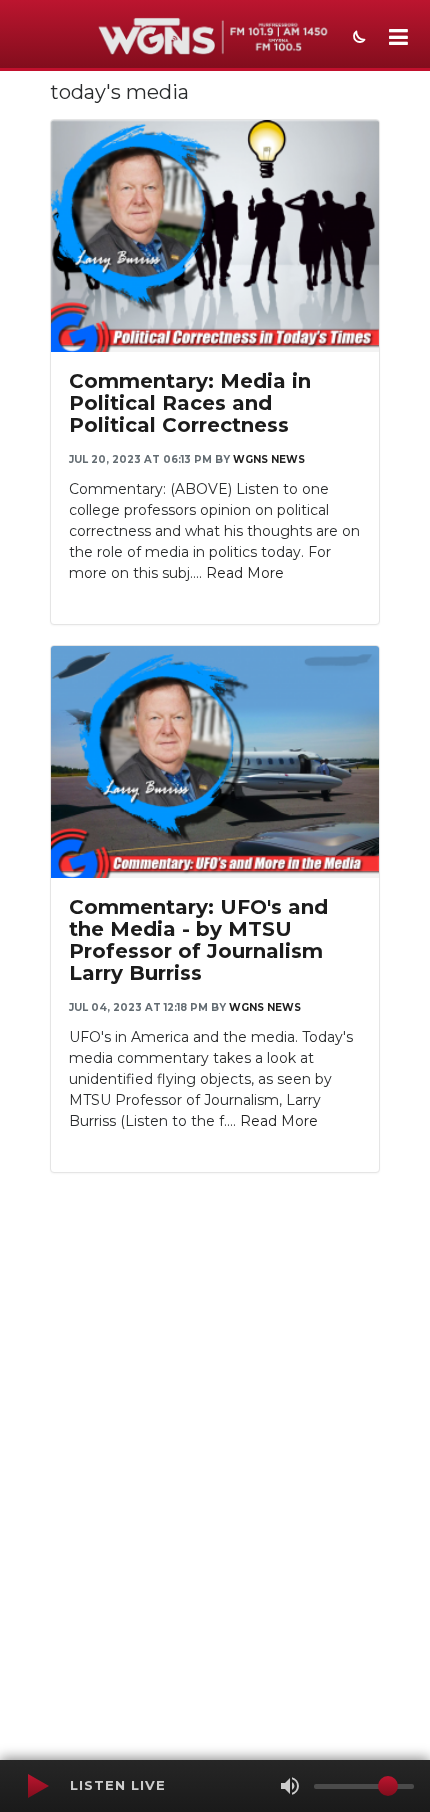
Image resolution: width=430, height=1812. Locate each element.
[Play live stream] (37, 1786)
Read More (245, 573)
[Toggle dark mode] (357, 39)
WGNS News (269, 459)
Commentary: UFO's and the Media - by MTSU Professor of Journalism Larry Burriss (198, 940)
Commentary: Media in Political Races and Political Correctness (190, 403)
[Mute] (290, 1786)
